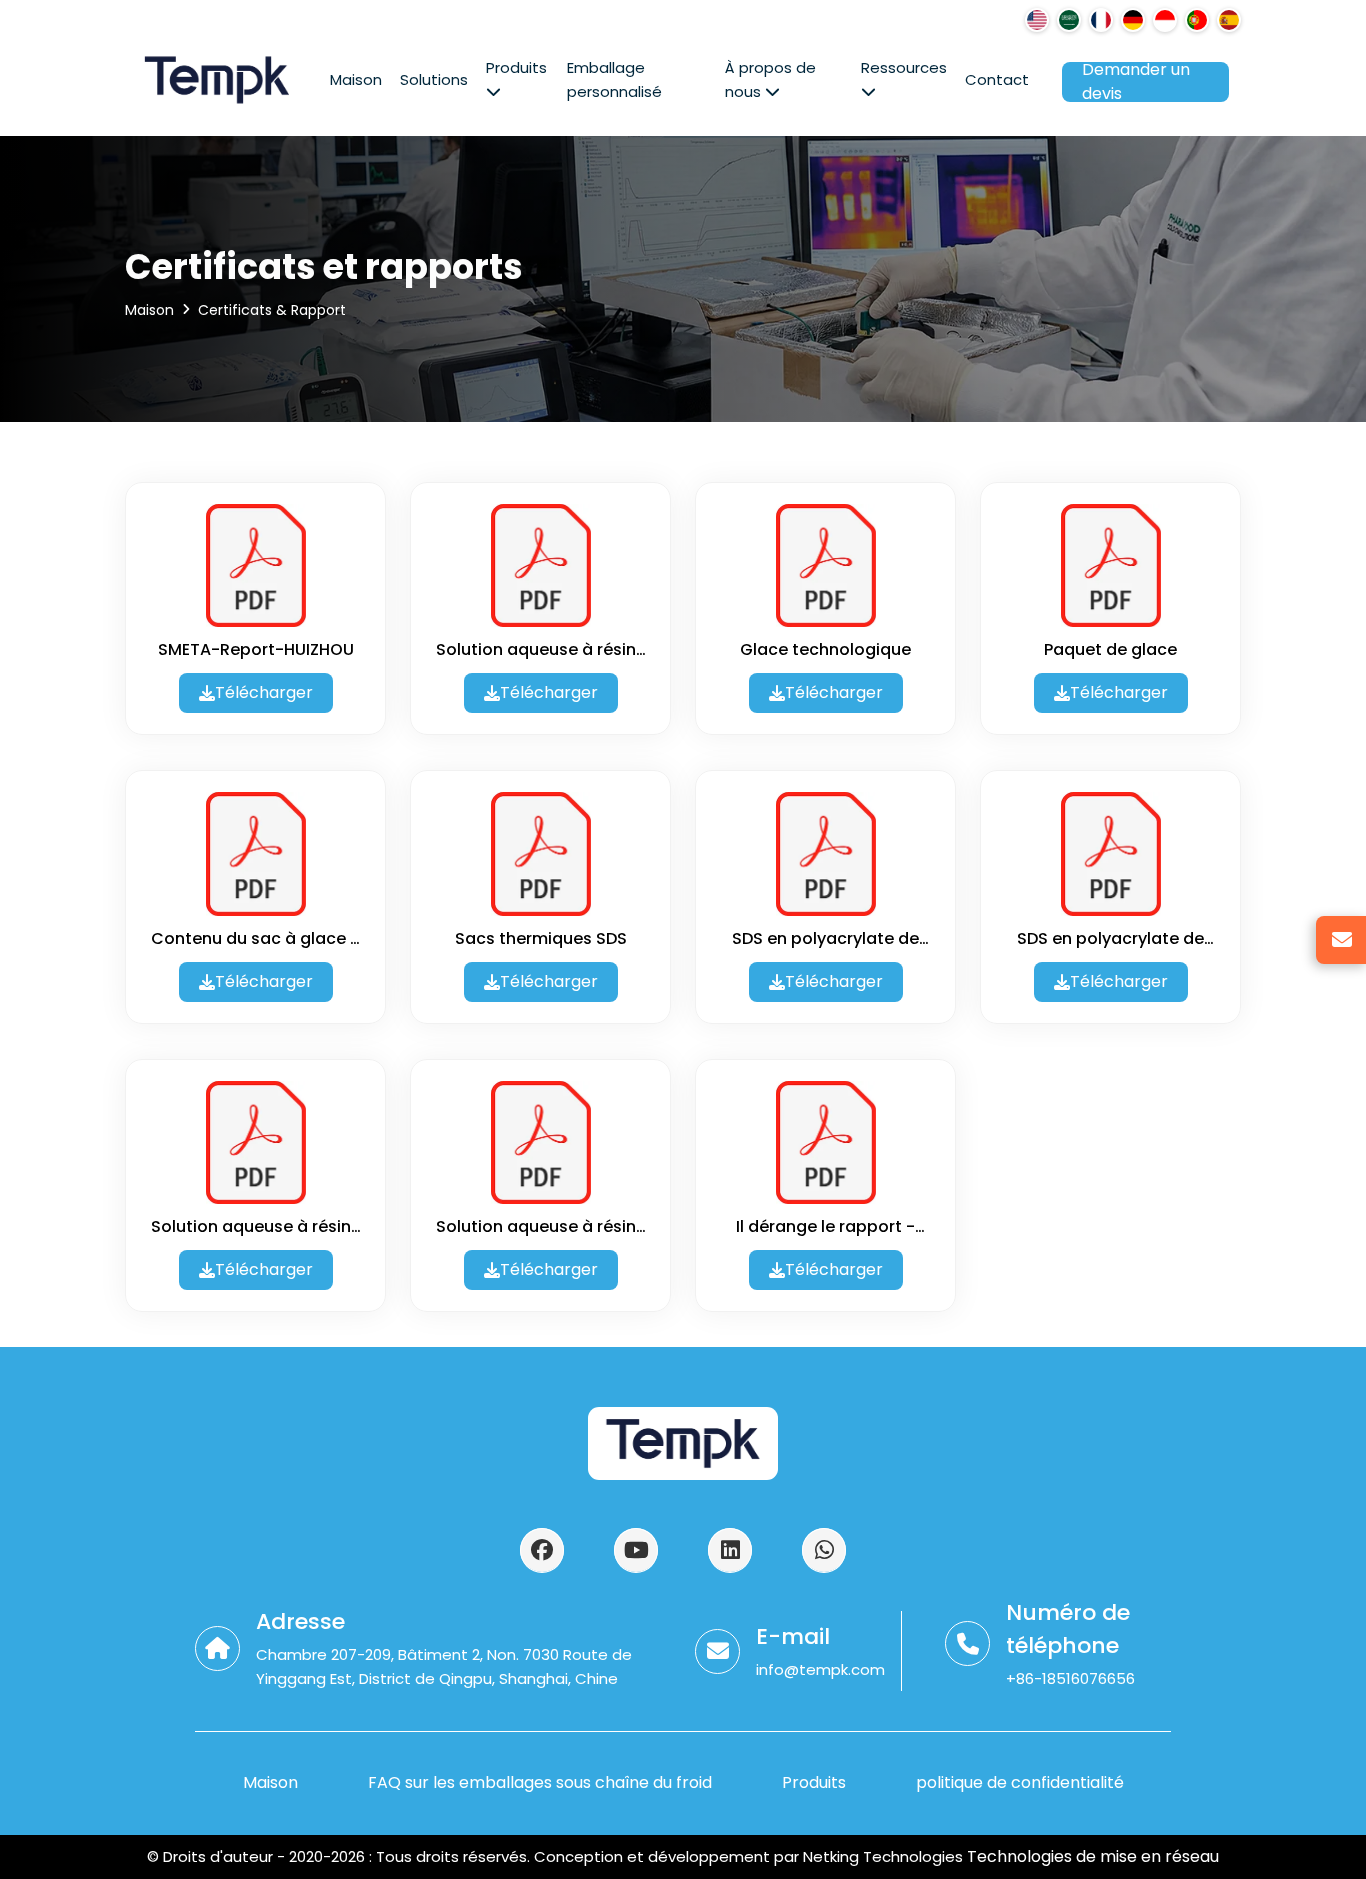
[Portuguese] (1197, 20)
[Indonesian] (1165, 20)
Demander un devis (1136, 82)
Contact (997, 79)
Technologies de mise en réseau (1091, 1856)
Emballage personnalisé (614, 79)
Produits (516, 67)
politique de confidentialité (1020, 1782)
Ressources (904, 67)
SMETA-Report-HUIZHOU (256, 649)
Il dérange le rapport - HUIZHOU (825, 1227)
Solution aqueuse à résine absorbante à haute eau (541, 650)
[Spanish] (1229, 20)
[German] (1133, 20)
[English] (1037, 20)
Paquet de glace (1110, 649)
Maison (356, 79)
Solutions (434, 79)
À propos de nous (770, 79)
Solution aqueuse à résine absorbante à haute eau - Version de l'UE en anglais (541, 1227)
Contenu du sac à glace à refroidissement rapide (256, 939)
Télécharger (264, 692)
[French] (1101, 20)
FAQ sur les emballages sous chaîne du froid (540, 1782)
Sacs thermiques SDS (541, 938)
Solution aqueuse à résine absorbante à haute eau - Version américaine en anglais (256, 1227)
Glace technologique (825, 649)
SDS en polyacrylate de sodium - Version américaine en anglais (825, 939)
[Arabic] (1069, 20)
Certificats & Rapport (272, 310)
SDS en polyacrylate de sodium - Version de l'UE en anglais (1110, 939)
